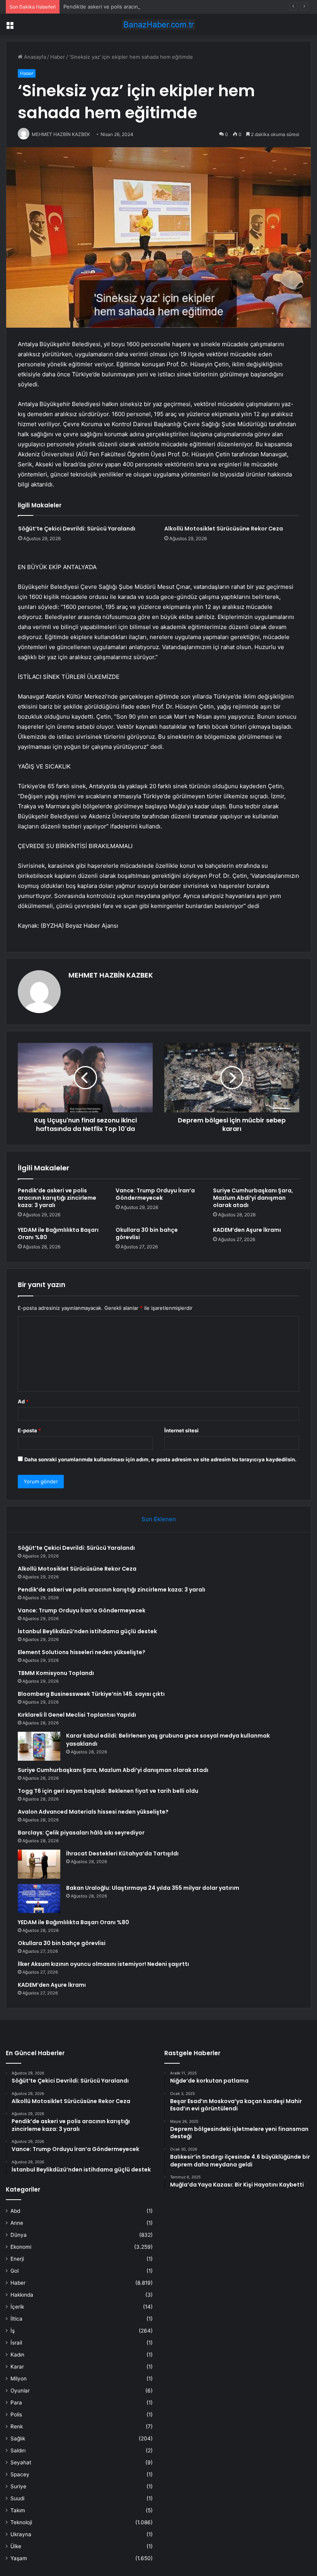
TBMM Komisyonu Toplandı (56, 1673)
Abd (15, 2211)
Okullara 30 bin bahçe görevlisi (147, 1234)
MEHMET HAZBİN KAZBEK (111, 975)
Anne (17, 2223)
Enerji (17, 2259)
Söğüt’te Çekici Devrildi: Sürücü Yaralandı (77, 529)
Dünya (19, 2235)
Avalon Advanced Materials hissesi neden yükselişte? (93, 1812)
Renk (17, 2426)
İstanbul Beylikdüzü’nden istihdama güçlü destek (87, 1631)
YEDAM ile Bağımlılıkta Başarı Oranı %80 (58, 1234)
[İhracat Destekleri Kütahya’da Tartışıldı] (39, 1864)
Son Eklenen (159, 1519)
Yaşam (19, 2558)
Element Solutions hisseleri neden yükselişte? (82, 1652)
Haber (58, 57)
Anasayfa (34, 57)
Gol (14, 2271)
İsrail (16, 2343)
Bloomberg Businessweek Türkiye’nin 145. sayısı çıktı (91, 1694)
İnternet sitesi (182, 1430)
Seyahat (21, 2462)
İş (13, 2331)
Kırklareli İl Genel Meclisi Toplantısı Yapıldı (77, 1715)
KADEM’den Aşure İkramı (247, 1230)
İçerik (17, 2307)
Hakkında (22, 2295)
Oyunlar (20, 2391)
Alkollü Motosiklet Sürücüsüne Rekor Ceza (224, 529)
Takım (18, 2510)
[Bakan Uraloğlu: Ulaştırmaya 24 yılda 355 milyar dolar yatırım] (39, 1898)
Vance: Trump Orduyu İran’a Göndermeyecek (155, 1194)
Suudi (17, 2498)
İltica (16, 2319)
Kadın (17, 2355)
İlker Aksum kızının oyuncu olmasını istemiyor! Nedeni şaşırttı (103, 1964)
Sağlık (18, 2438)
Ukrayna (21, 2534)
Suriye (18, 2486)
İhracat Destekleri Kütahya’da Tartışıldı (122, 1853)
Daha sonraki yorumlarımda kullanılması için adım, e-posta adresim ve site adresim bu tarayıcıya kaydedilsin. (160, 1459)
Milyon (19, 2379)
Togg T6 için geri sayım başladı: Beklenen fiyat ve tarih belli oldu (108, 1791)
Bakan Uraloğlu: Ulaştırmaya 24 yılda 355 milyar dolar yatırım (153, 1888)
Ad (23, 1401)
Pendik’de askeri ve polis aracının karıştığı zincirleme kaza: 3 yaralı (142, 7)
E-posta (29, 1430)
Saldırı (18, 2450)
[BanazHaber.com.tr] (158, 25)
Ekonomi (21, 2247)
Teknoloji (21, 2522)
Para (16, 2403)
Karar (17, 2367)
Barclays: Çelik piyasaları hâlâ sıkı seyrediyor (81, 1833)
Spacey (20, 2474)
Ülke (16, 2546)
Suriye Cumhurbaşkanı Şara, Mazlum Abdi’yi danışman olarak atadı (253, 1198)
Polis (16, 2414)
